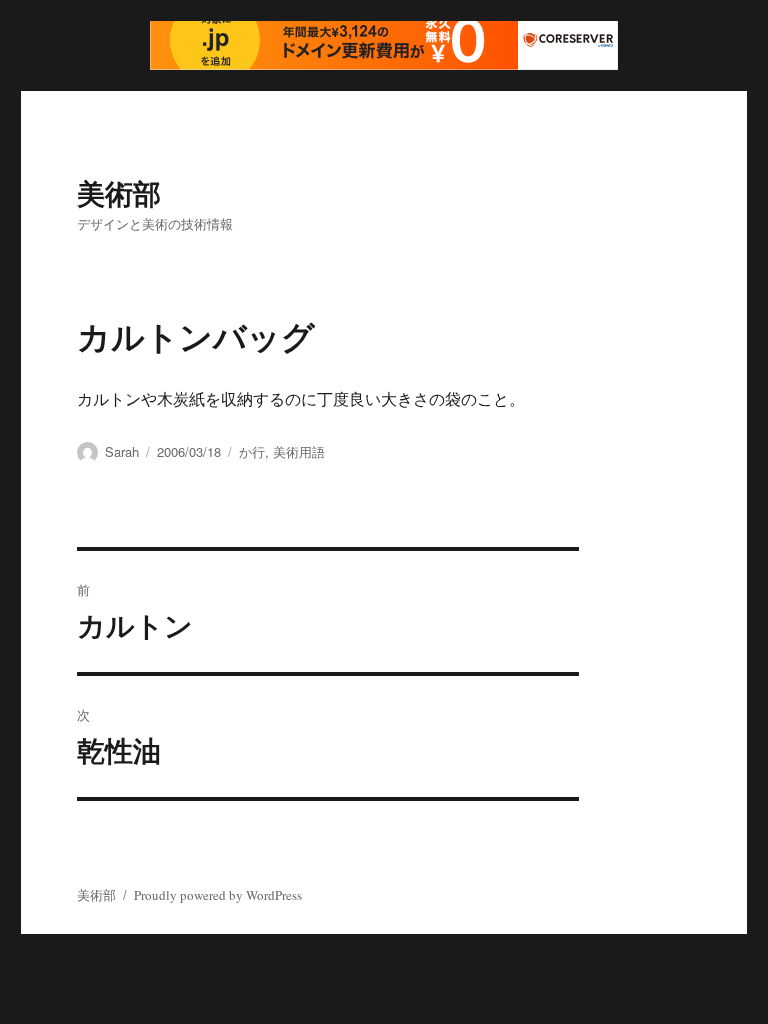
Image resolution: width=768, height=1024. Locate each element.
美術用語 (299, 451)
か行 (252, 451)
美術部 (119, 192)
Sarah (122, 451)
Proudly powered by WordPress (218, 895)
